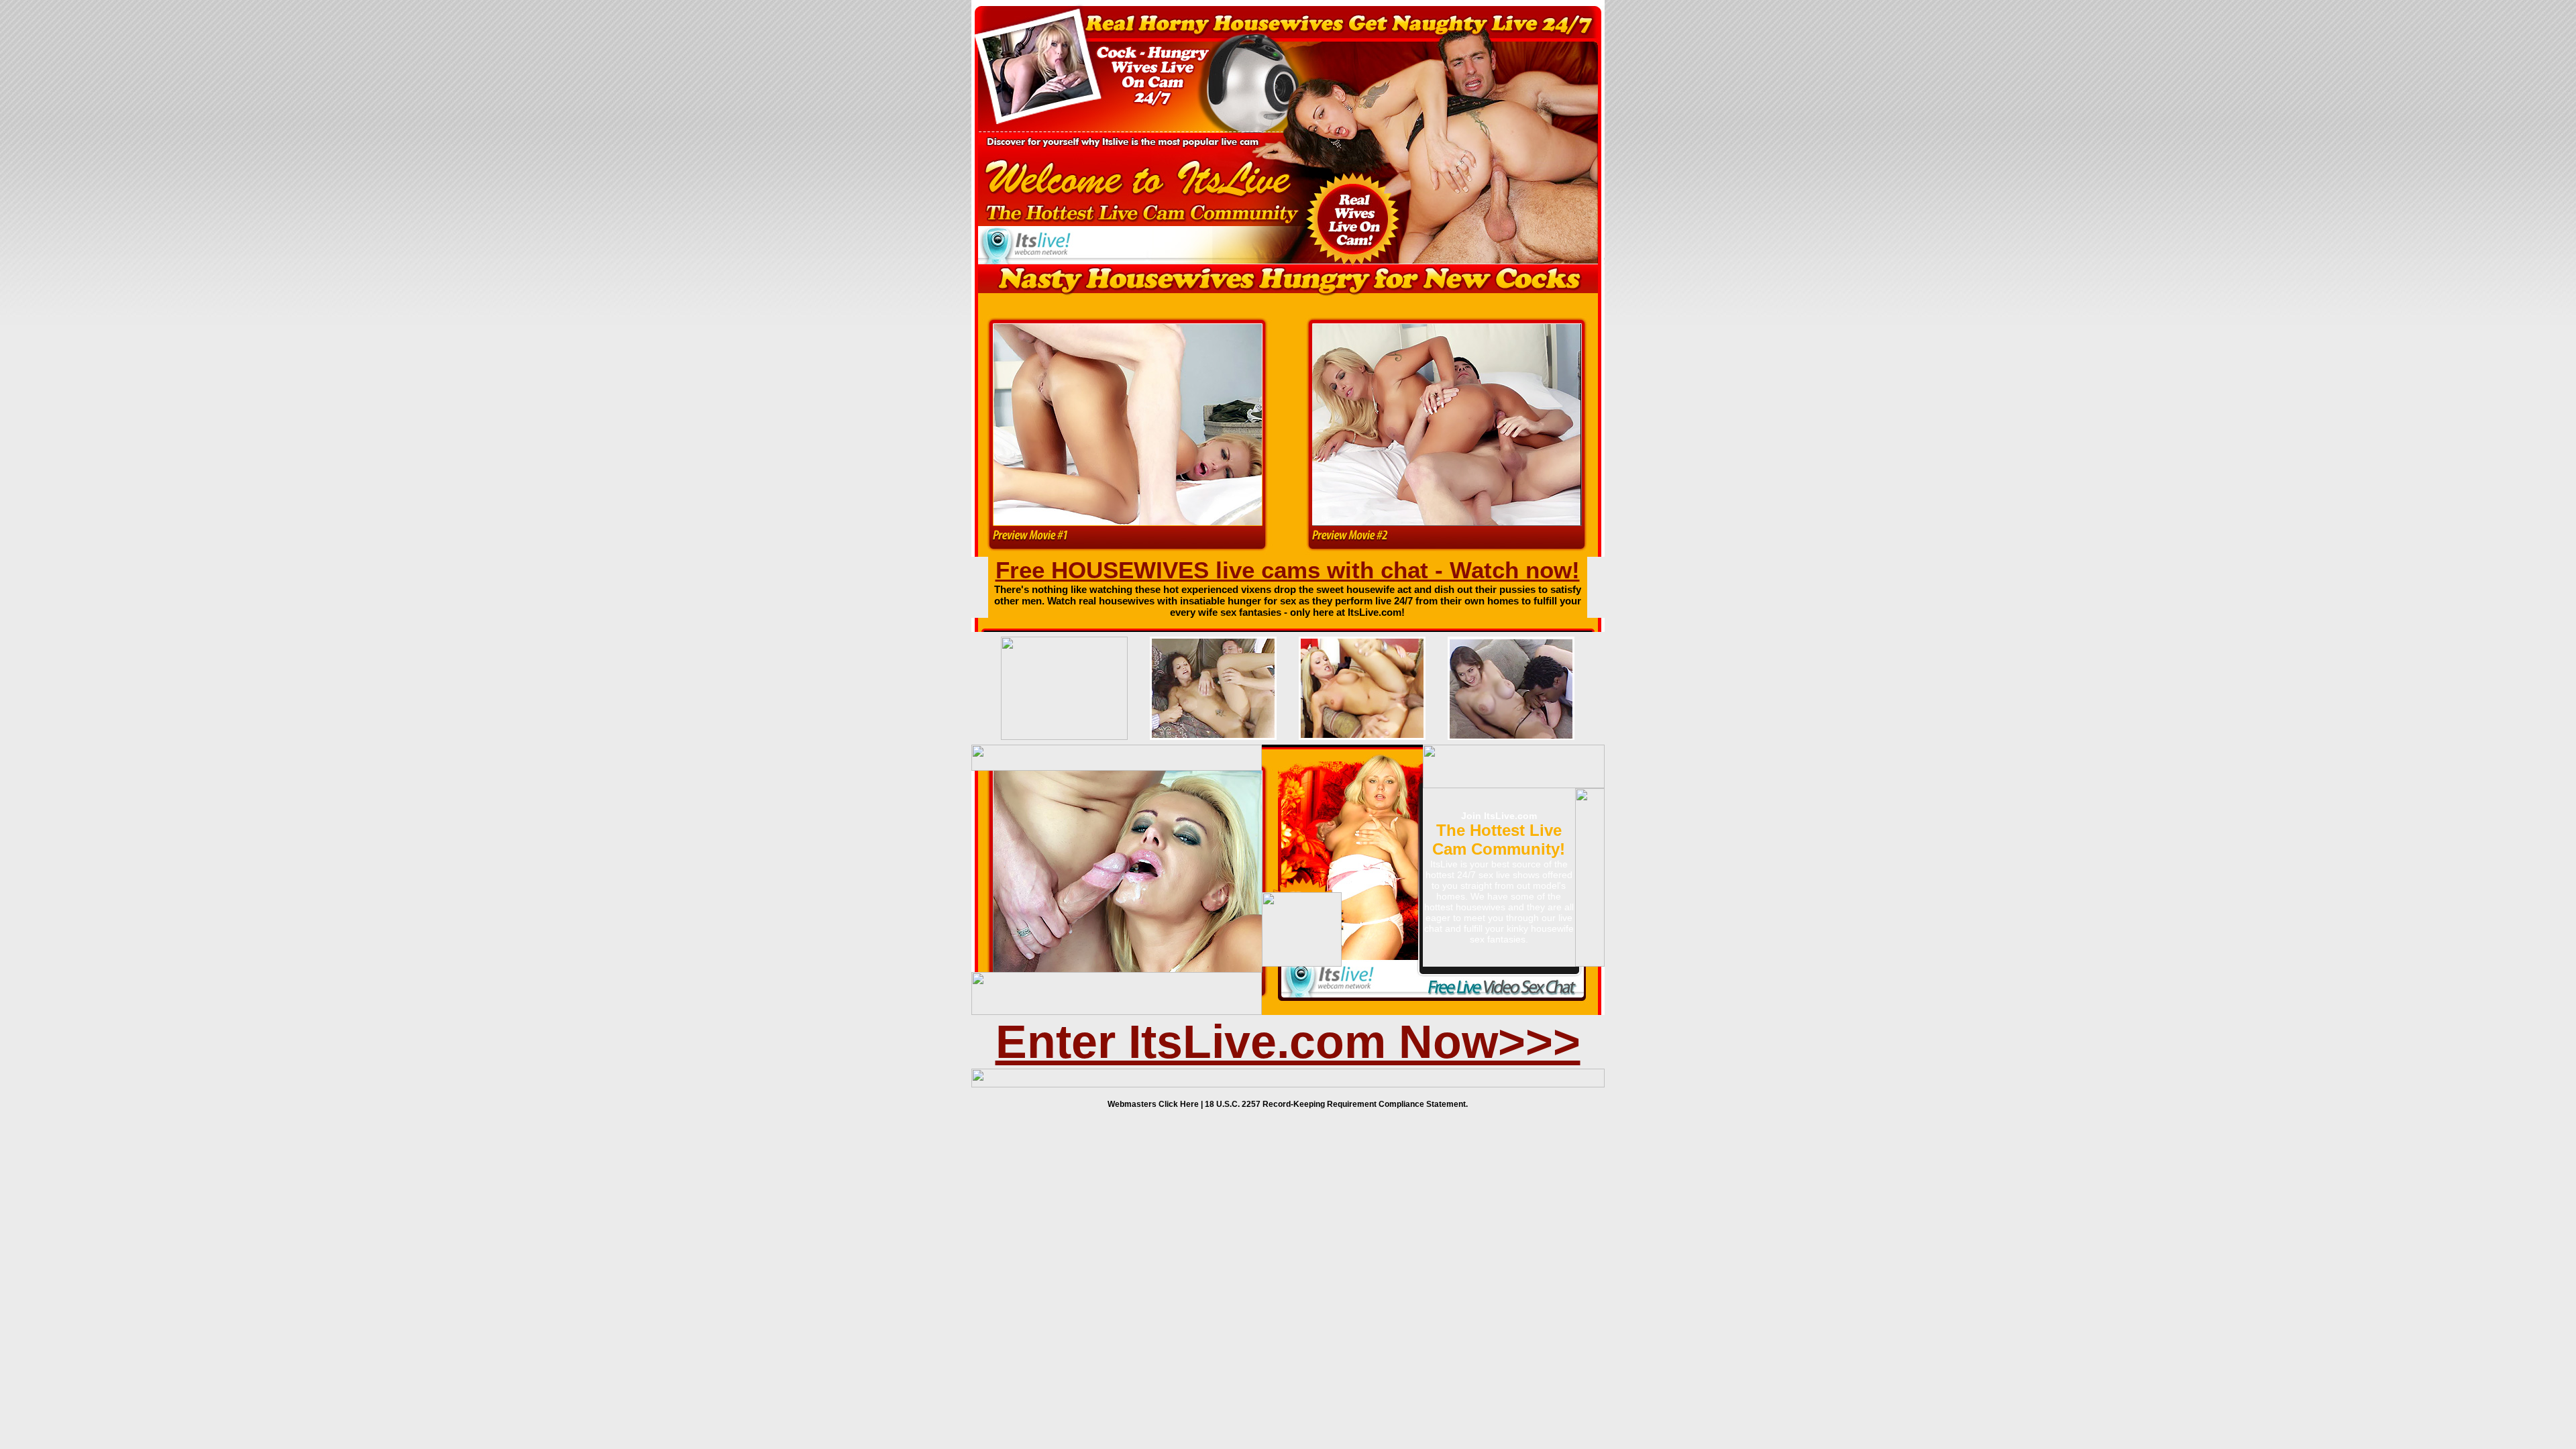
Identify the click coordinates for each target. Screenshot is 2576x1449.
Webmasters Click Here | (1156, 1104)
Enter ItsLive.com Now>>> (1288, 1042)
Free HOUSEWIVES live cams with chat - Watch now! (1288, 570)
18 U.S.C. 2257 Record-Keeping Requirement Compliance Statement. (1336, 1104)
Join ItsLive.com (1499, 816)
